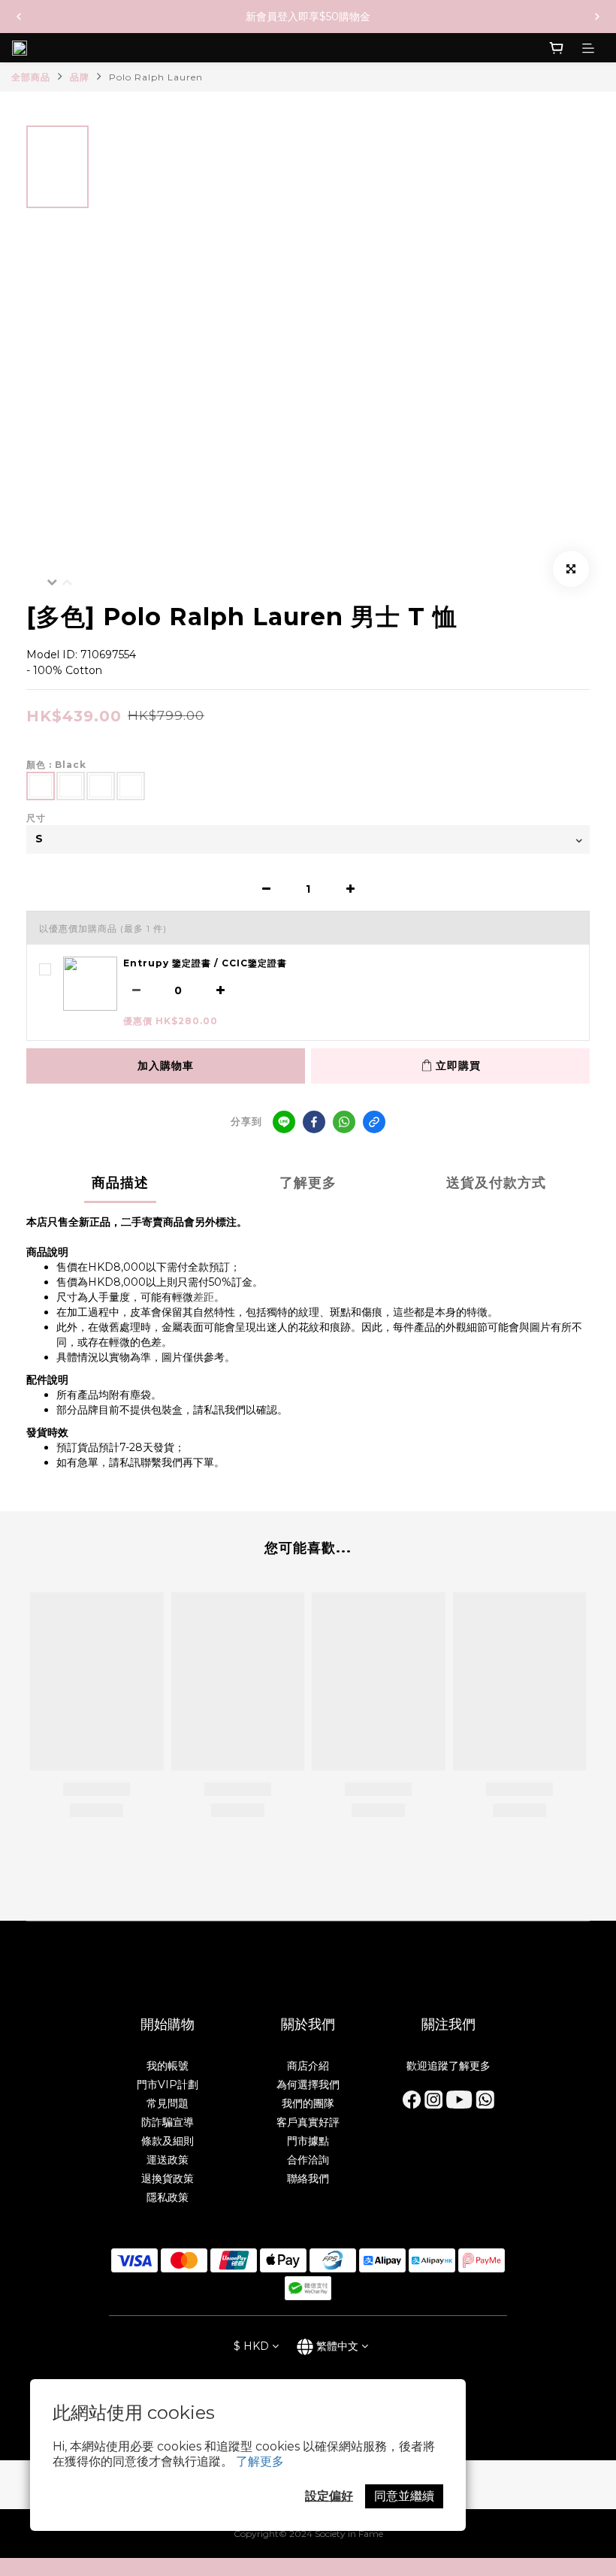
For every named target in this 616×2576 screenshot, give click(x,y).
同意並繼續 (404, 2496)
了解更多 (260, 2461)
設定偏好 (329, 2496)
